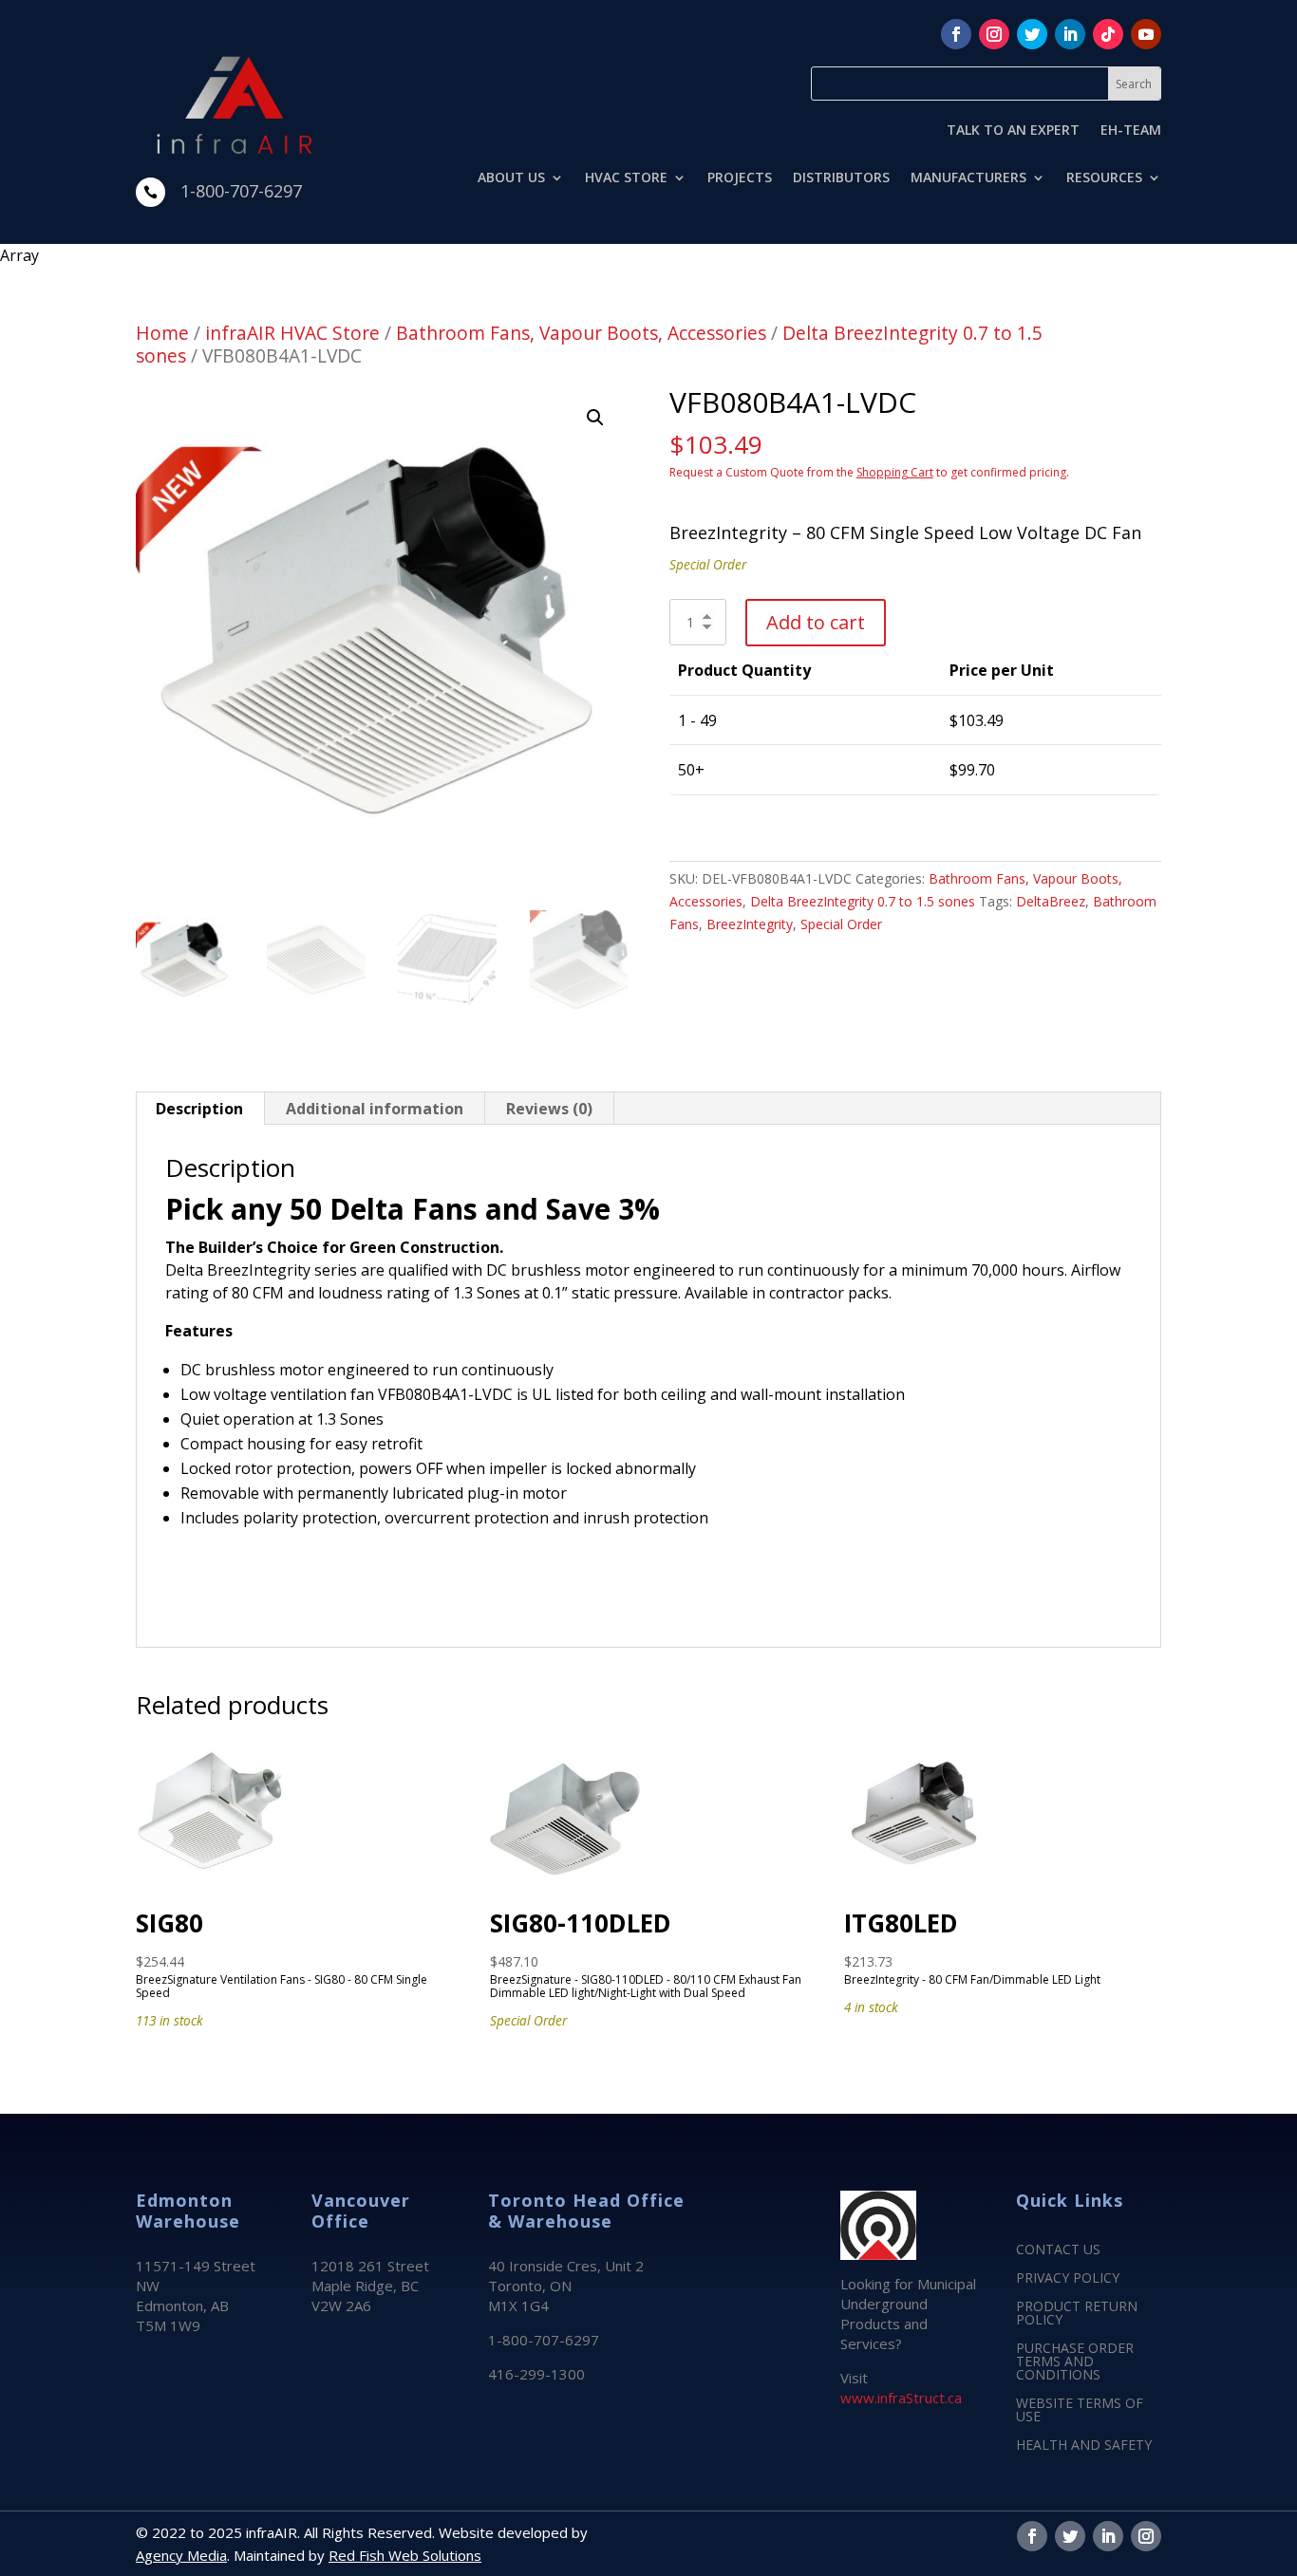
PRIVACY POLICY (1068, 2279)
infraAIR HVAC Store (292, 333)
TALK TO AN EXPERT (1013, 131)
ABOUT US (511, 178)
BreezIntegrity (750, 924)
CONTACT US (1058, 2250)
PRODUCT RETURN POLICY (1077, 2314)
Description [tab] (199, 1109)
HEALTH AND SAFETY (1084, 2446)
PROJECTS (740, 178)
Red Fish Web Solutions (405, 2555)
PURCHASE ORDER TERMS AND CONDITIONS (1075, 2362)
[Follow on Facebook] (956, 34)
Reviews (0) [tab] (549, 1109)
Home (162, 333)
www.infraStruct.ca (901, 2398)
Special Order (841, 924)
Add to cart (816, 622)
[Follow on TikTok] (1108, 34)
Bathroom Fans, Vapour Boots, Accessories (581, 333)
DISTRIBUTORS (841, 178)
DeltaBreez (1051, 901)
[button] (595, 418)
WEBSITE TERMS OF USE (1080, 2411)
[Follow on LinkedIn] (1070, 34)
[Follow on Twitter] (1032, 34)
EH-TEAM (1131, 131)
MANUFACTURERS (968, 178)
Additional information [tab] (375, 1109)
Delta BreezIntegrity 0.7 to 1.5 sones (863, 901)
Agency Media (181, 2555)
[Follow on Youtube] (1146, 34)
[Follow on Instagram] (994, 34)
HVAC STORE (626, 178)
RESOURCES (1104, 178)
